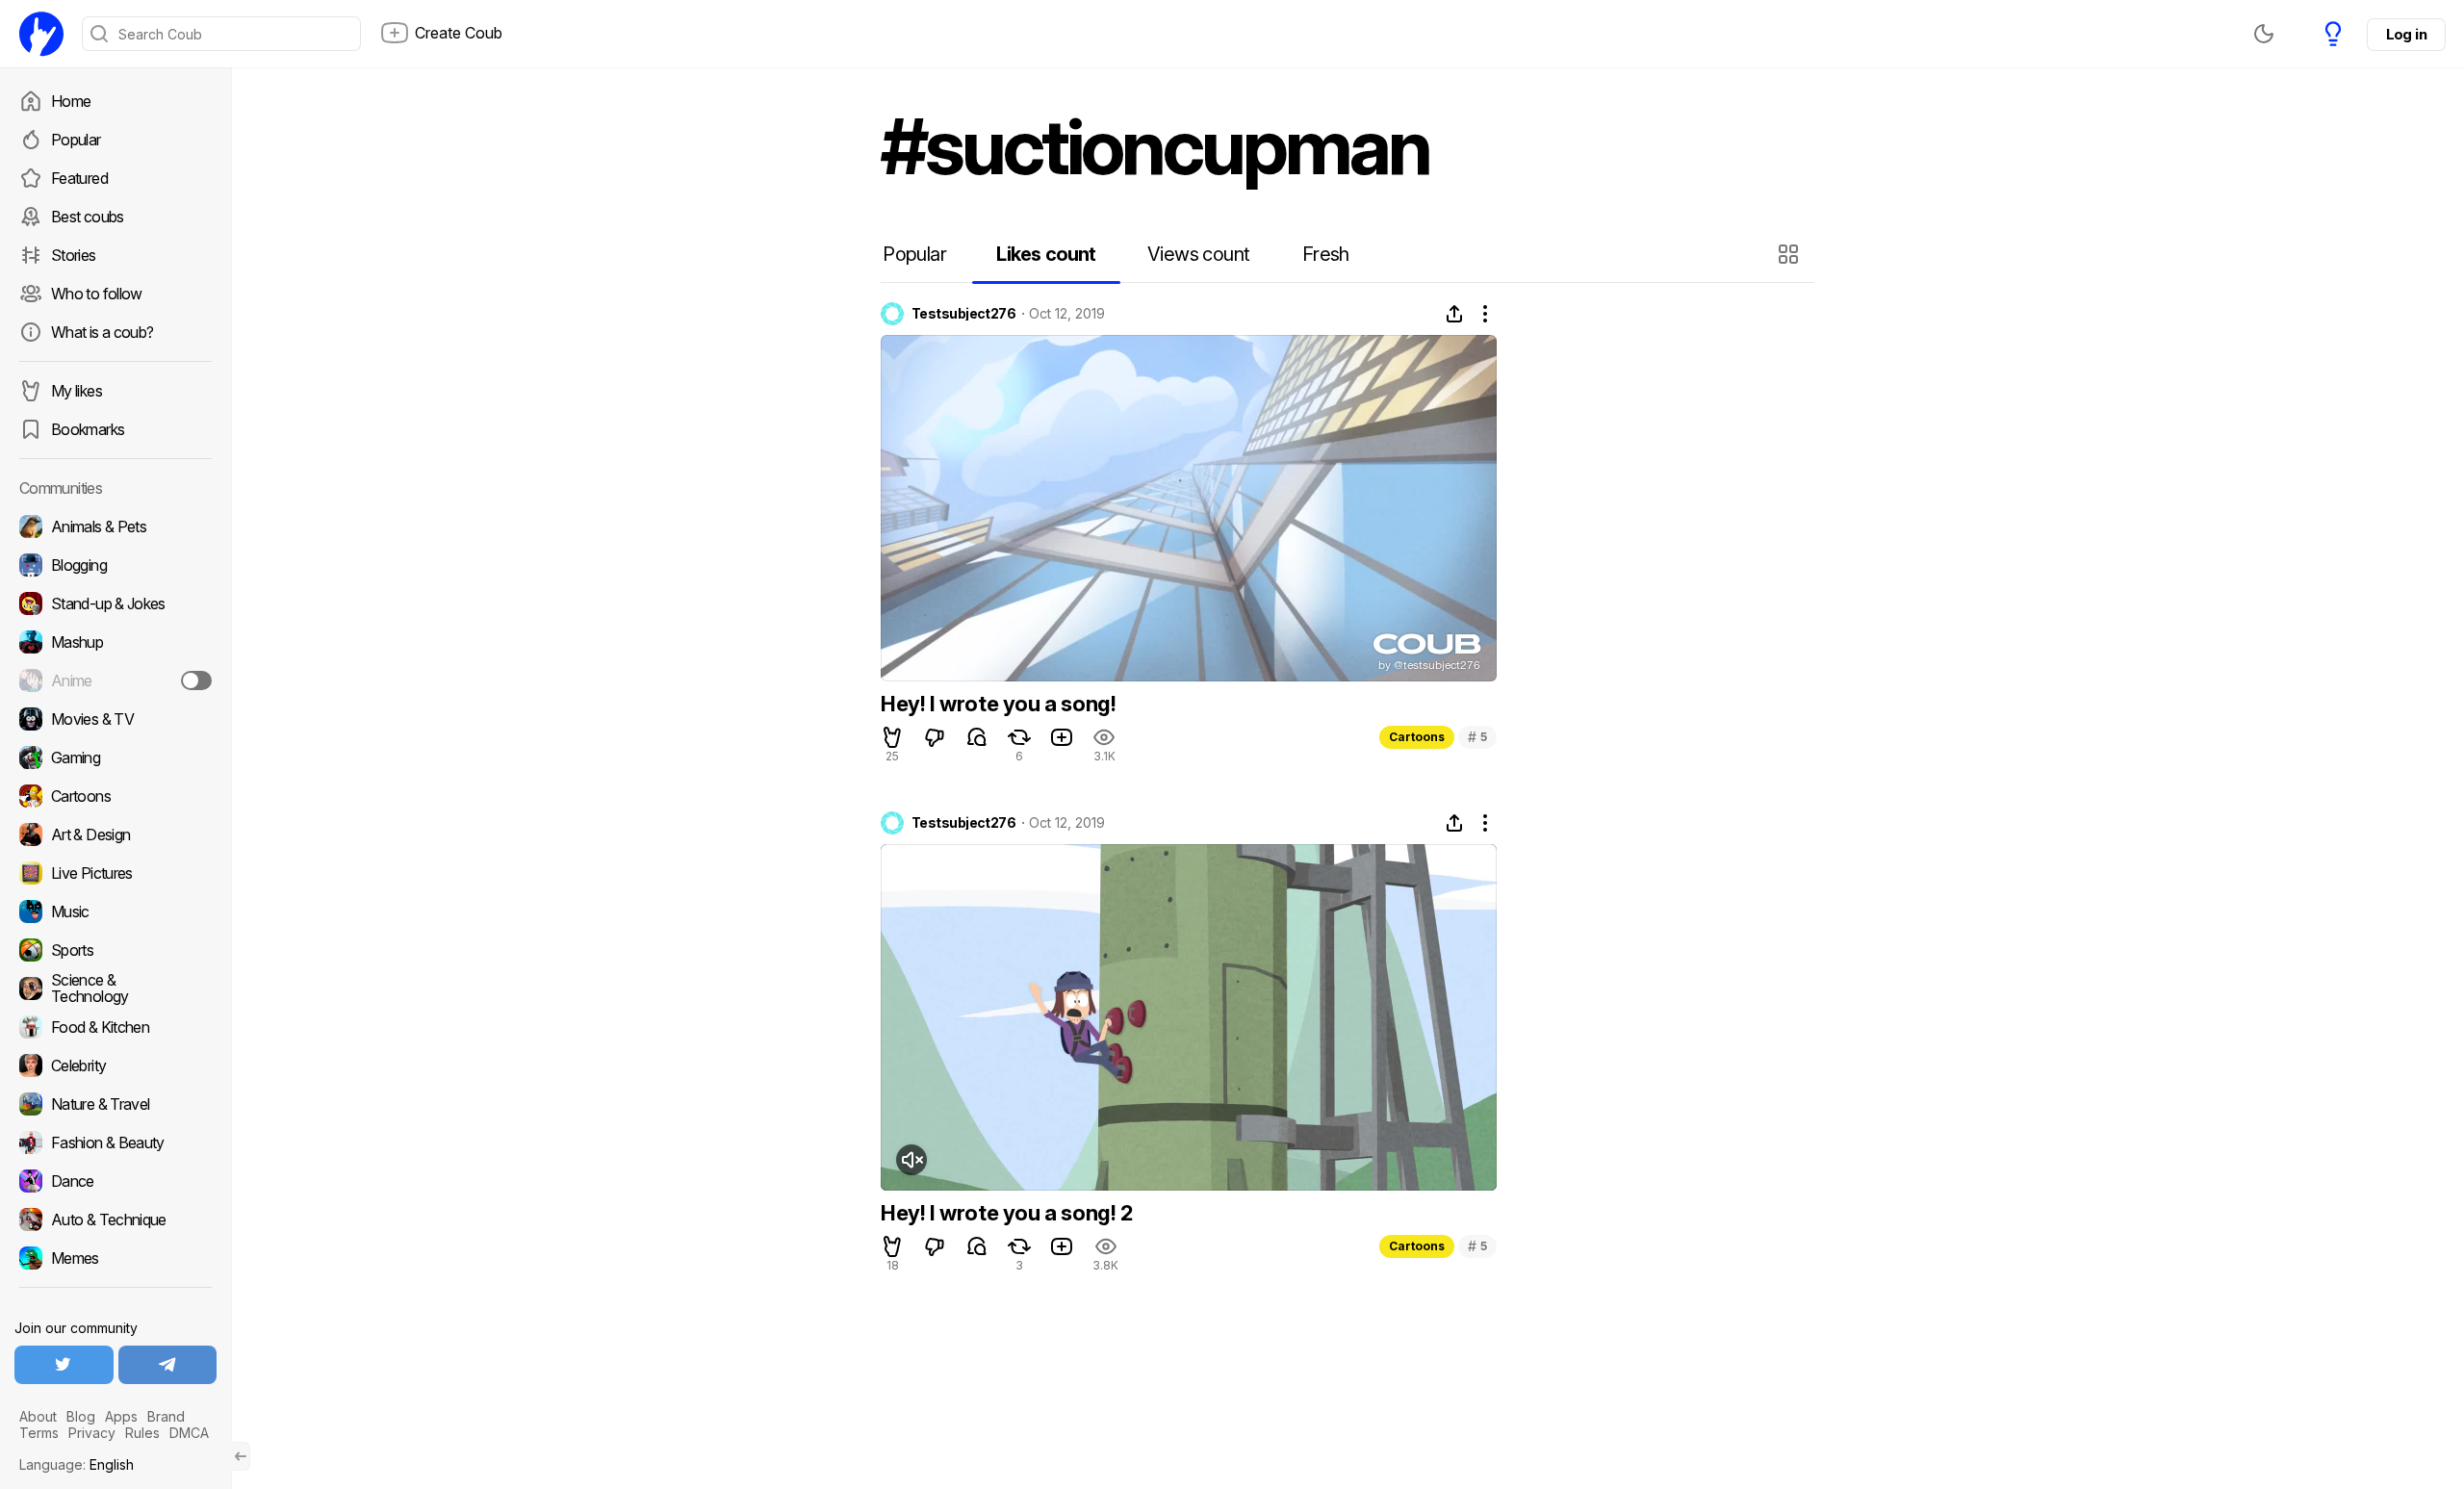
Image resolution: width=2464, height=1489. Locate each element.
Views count (1198, 254)
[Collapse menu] (241, 1456)
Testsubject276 (963, 314)
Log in (2406, 34)
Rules (142, 1433)
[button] (1791, 254)
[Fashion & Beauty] (115, 1142)
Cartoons (1417, 737)
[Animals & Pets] (115, 526)
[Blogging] (115, 565)
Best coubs (88, 217)
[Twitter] (64, 1365)
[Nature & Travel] (115, 1104)
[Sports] (115, 950)
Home (71, 101)
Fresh (1326, 254)
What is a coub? (102, 332)
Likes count (1046, 254)
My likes (77, 391)
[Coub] (41, 34)
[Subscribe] (196, 680)
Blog (81, 1416)
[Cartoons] (115, 796)
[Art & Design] (115, 834)
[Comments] (977, 737)
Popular (76, 140)
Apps (121, 1416)
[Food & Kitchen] (115, 1027)
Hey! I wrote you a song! (998, 704)
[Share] (1454, 314)
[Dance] (115, 1181)
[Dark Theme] (2264, 34)
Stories (74, 255)
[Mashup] (115, 642)
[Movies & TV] (115, 719)
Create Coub (459, 33)
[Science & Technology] (115, 988)
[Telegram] (168, 1365)
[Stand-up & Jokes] (115, 603)
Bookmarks (88, 429)
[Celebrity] (115, 1065)
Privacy (92, 1433)
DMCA (189, 1433)
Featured (79, 178)
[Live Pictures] (115, 873)
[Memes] (115, 1258)
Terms (39, 1433)
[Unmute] (911, 1160)
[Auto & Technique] (115, 1219)
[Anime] (115, 680)
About (38, 1416)
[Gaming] (115, 757)
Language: (77, 1464)
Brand (166, 1416)
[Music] (115, 911)
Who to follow (97, 294)
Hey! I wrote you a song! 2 (1007, 1213)
